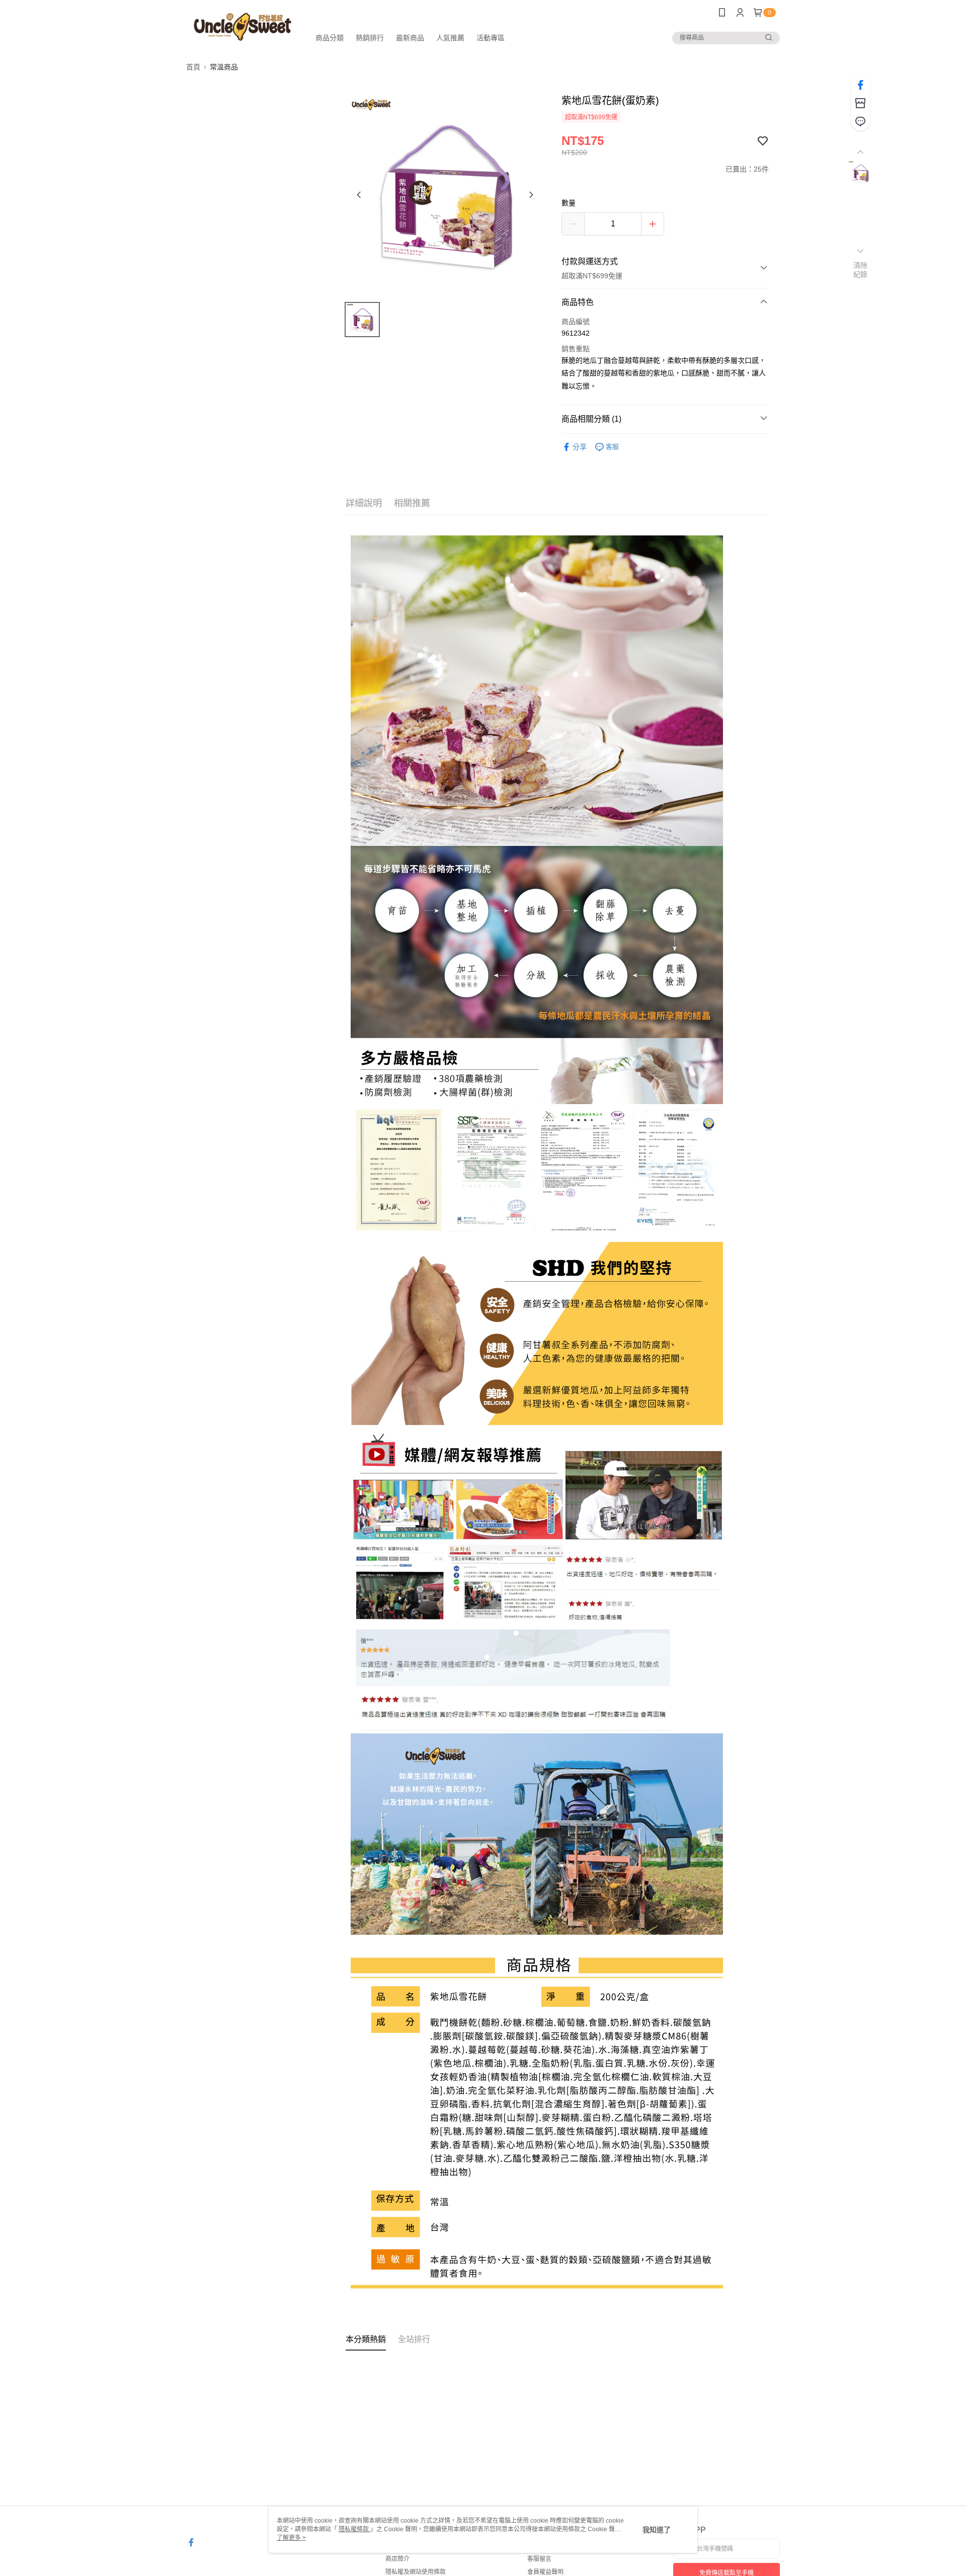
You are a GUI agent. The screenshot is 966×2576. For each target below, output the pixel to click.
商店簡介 (397, 2559)
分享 (580, 447)
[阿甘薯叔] (242, 26)
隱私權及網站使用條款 (416, 2572)
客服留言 (539, 2559)
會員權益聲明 (545, 2572)
